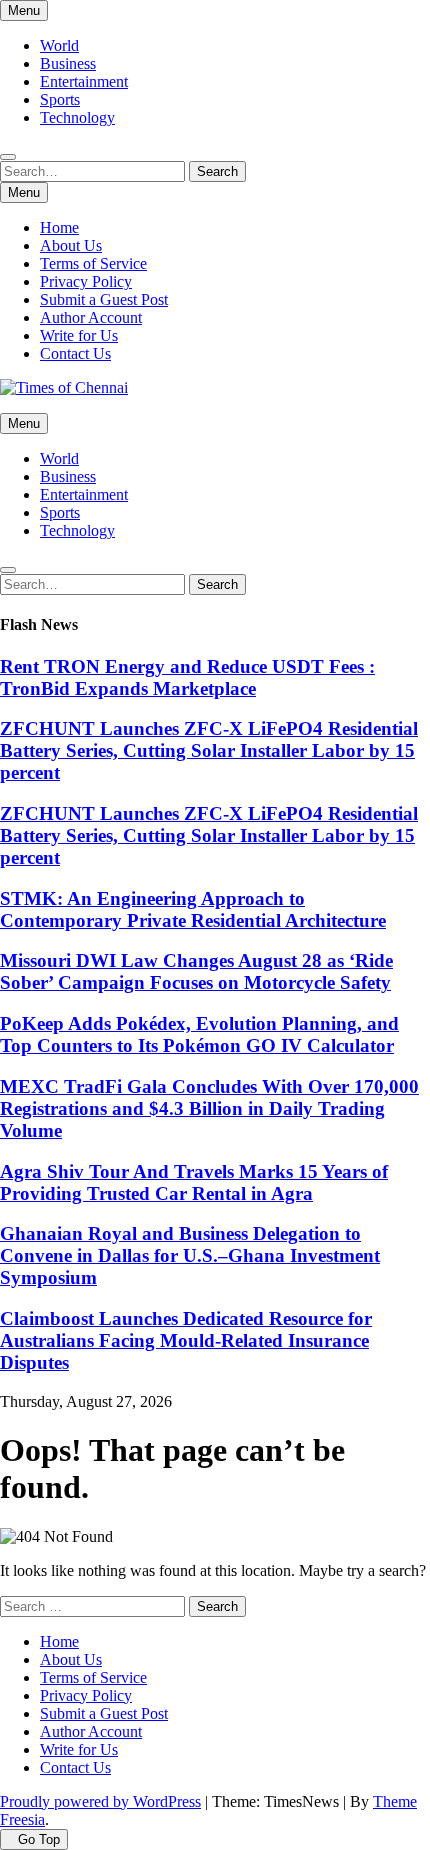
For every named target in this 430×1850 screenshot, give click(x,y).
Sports (60, 99)
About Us (71, 245)
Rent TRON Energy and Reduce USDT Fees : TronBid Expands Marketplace (187, 677)
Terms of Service (93, 263)
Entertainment (84, 81)
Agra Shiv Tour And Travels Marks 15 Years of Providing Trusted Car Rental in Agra (194, 1182)
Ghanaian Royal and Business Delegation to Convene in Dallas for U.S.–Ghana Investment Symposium (190, 1255)
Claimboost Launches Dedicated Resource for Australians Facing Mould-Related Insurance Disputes (186, 1340)
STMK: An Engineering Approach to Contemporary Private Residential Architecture (193, 909)
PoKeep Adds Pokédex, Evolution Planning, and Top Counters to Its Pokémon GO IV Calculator (199, 1034)
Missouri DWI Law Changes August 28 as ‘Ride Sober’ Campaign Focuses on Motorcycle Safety (196, 971)
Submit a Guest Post (104, 299)
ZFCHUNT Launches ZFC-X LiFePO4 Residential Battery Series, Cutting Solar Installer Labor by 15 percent (209, 750)
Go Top (39, 1839)
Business (68, 63)
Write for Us (79, 335)
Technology (77, 117)
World (59, 45)
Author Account (91, 317)
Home (59, 227)
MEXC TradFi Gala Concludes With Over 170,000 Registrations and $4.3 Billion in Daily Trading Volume (209, 1108)
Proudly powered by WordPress (100, 1801)
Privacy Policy (86, 281)
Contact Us (75, 353)
